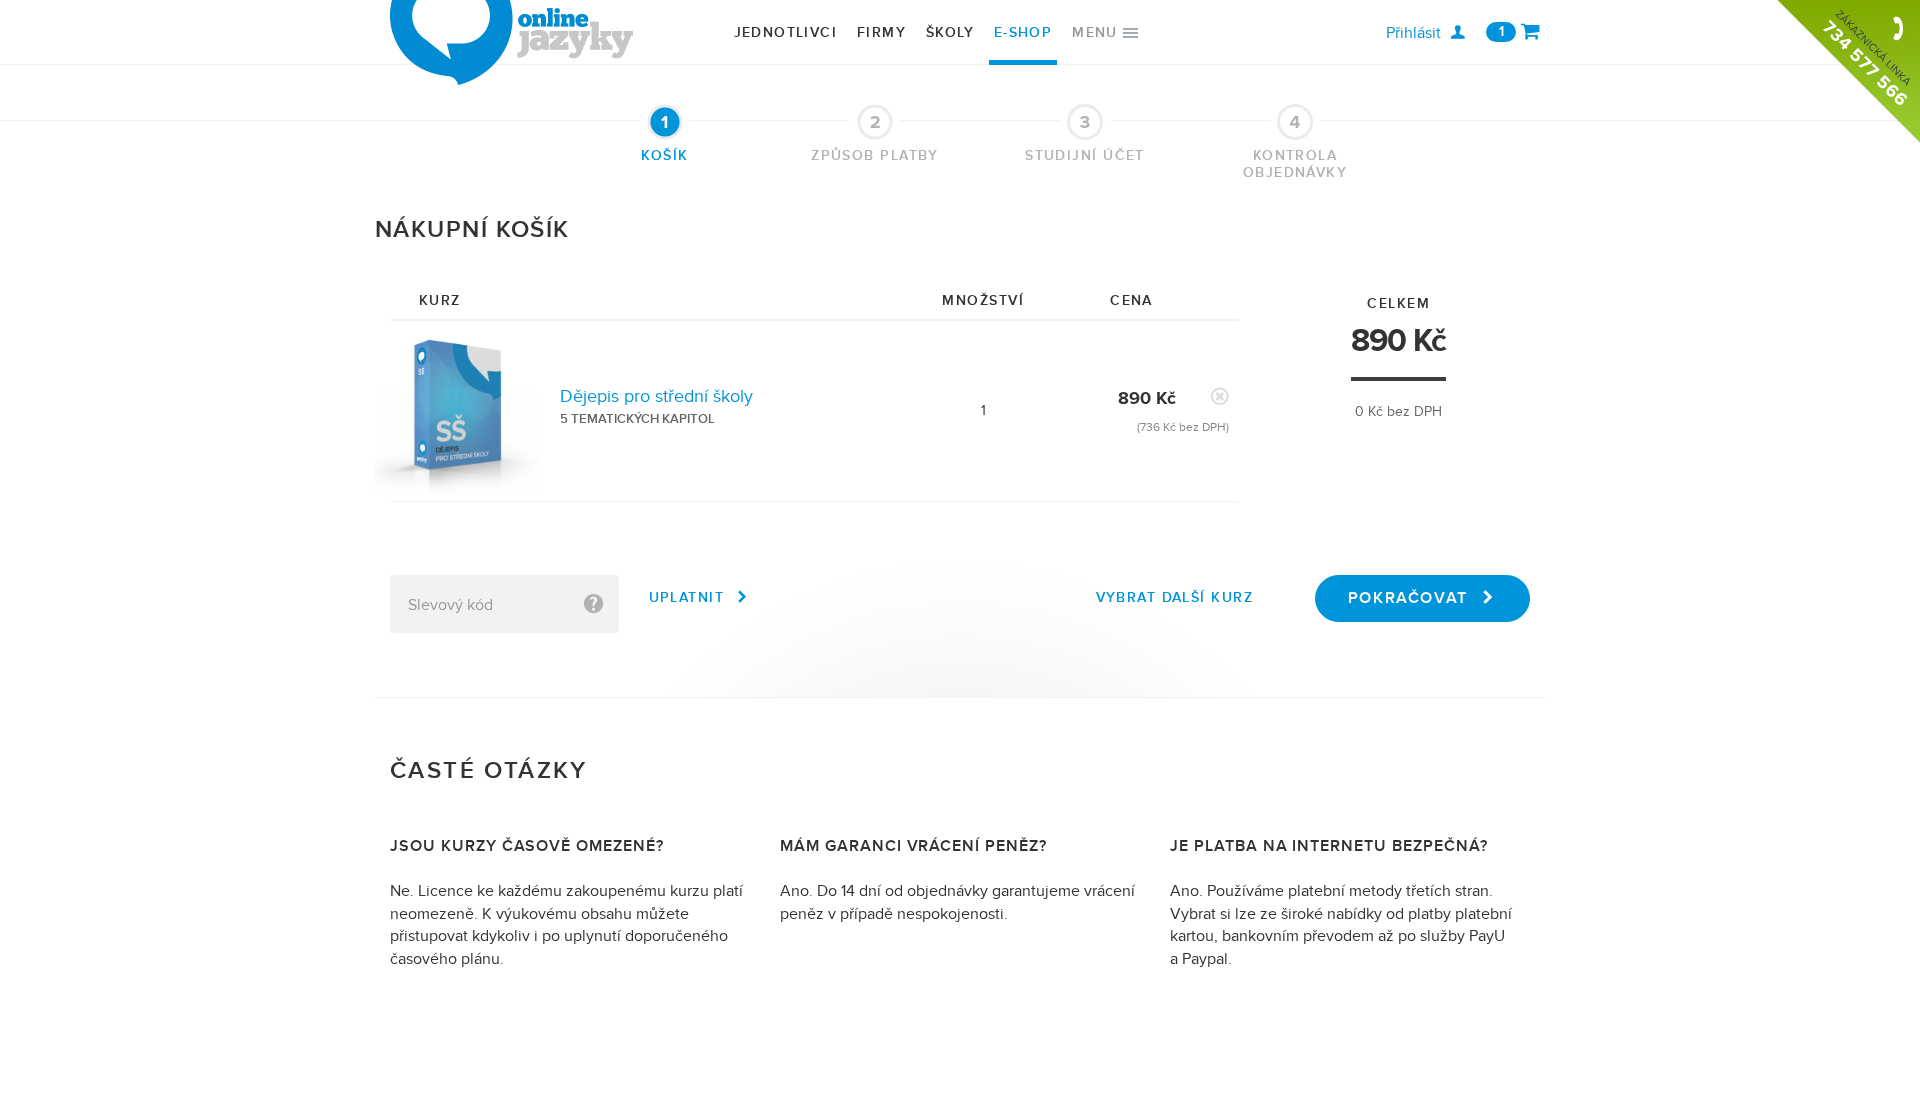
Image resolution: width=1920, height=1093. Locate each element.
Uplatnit (687, 597)
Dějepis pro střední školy (656, 396)
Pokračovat (1408, 598)
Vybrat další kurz (1174, 597)
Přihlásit (1413, 33)
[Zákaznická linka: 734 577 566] (1848, 72)
